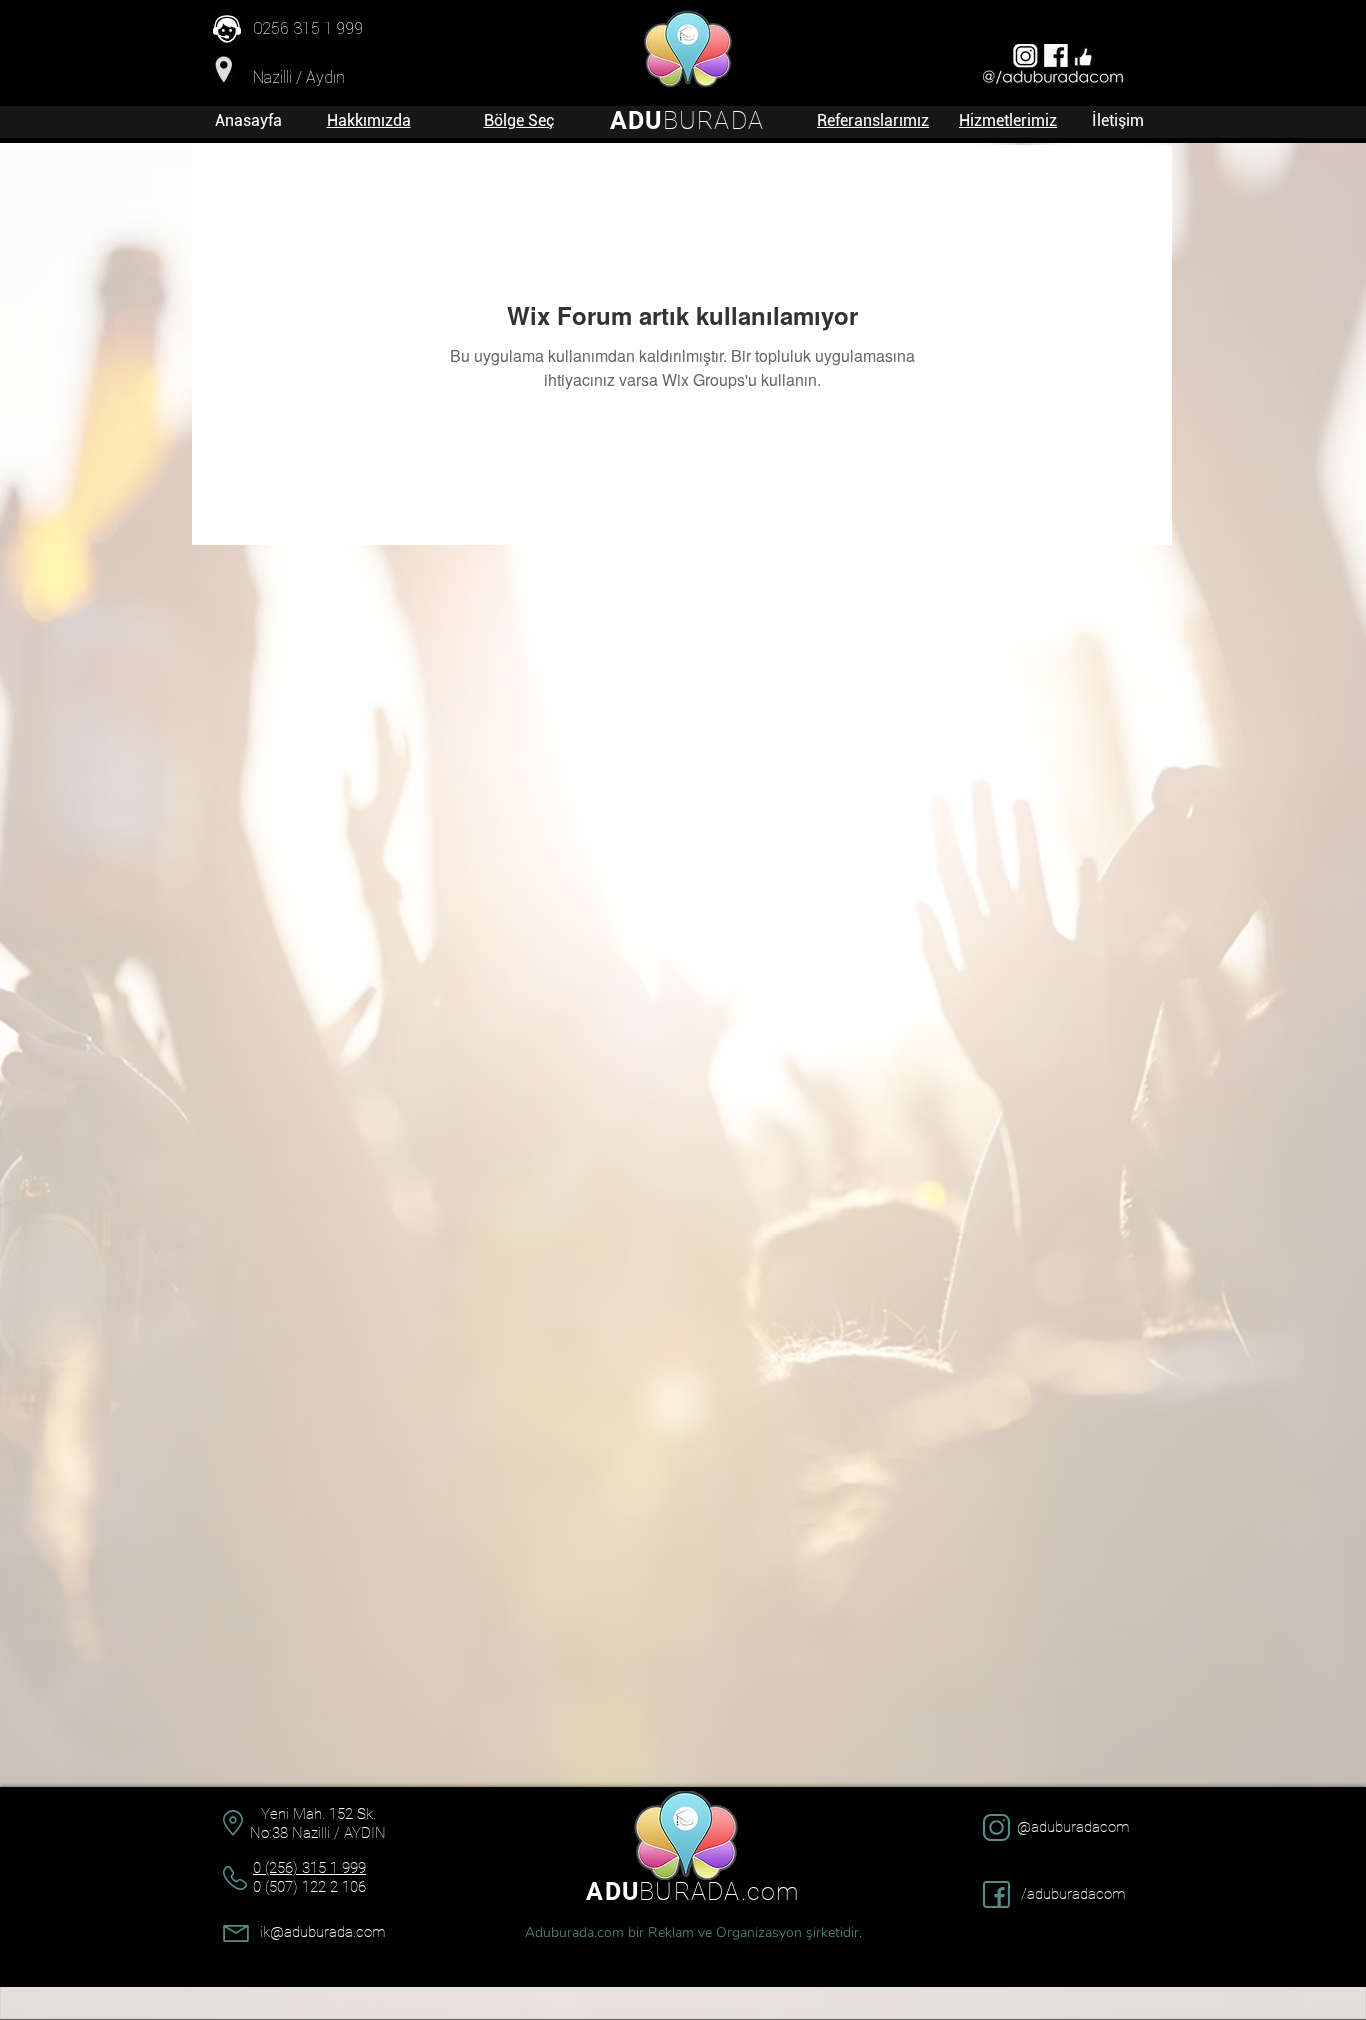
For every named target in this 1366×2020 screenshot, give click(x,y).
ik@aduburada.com (322, 1932)
